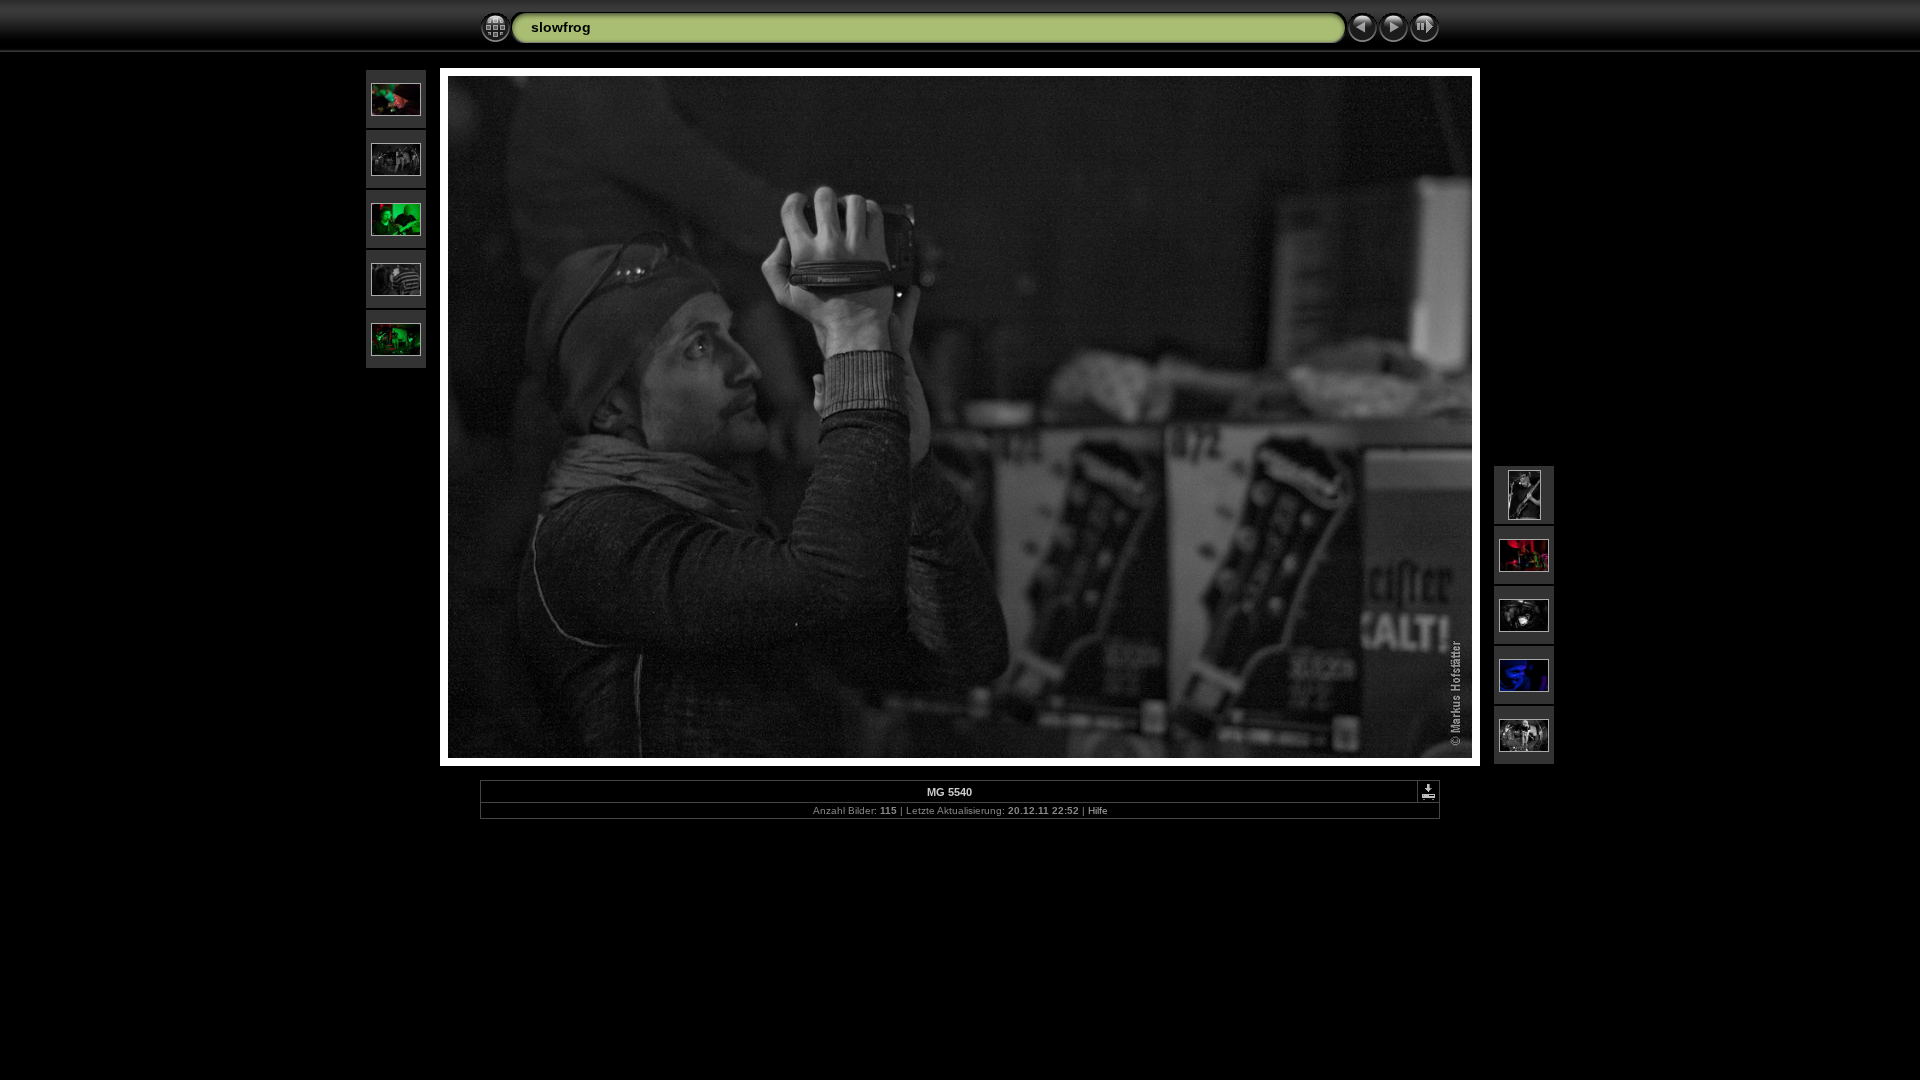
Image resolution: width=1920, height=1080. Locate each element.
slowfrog (561, 27)
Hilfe (1098, 810)
